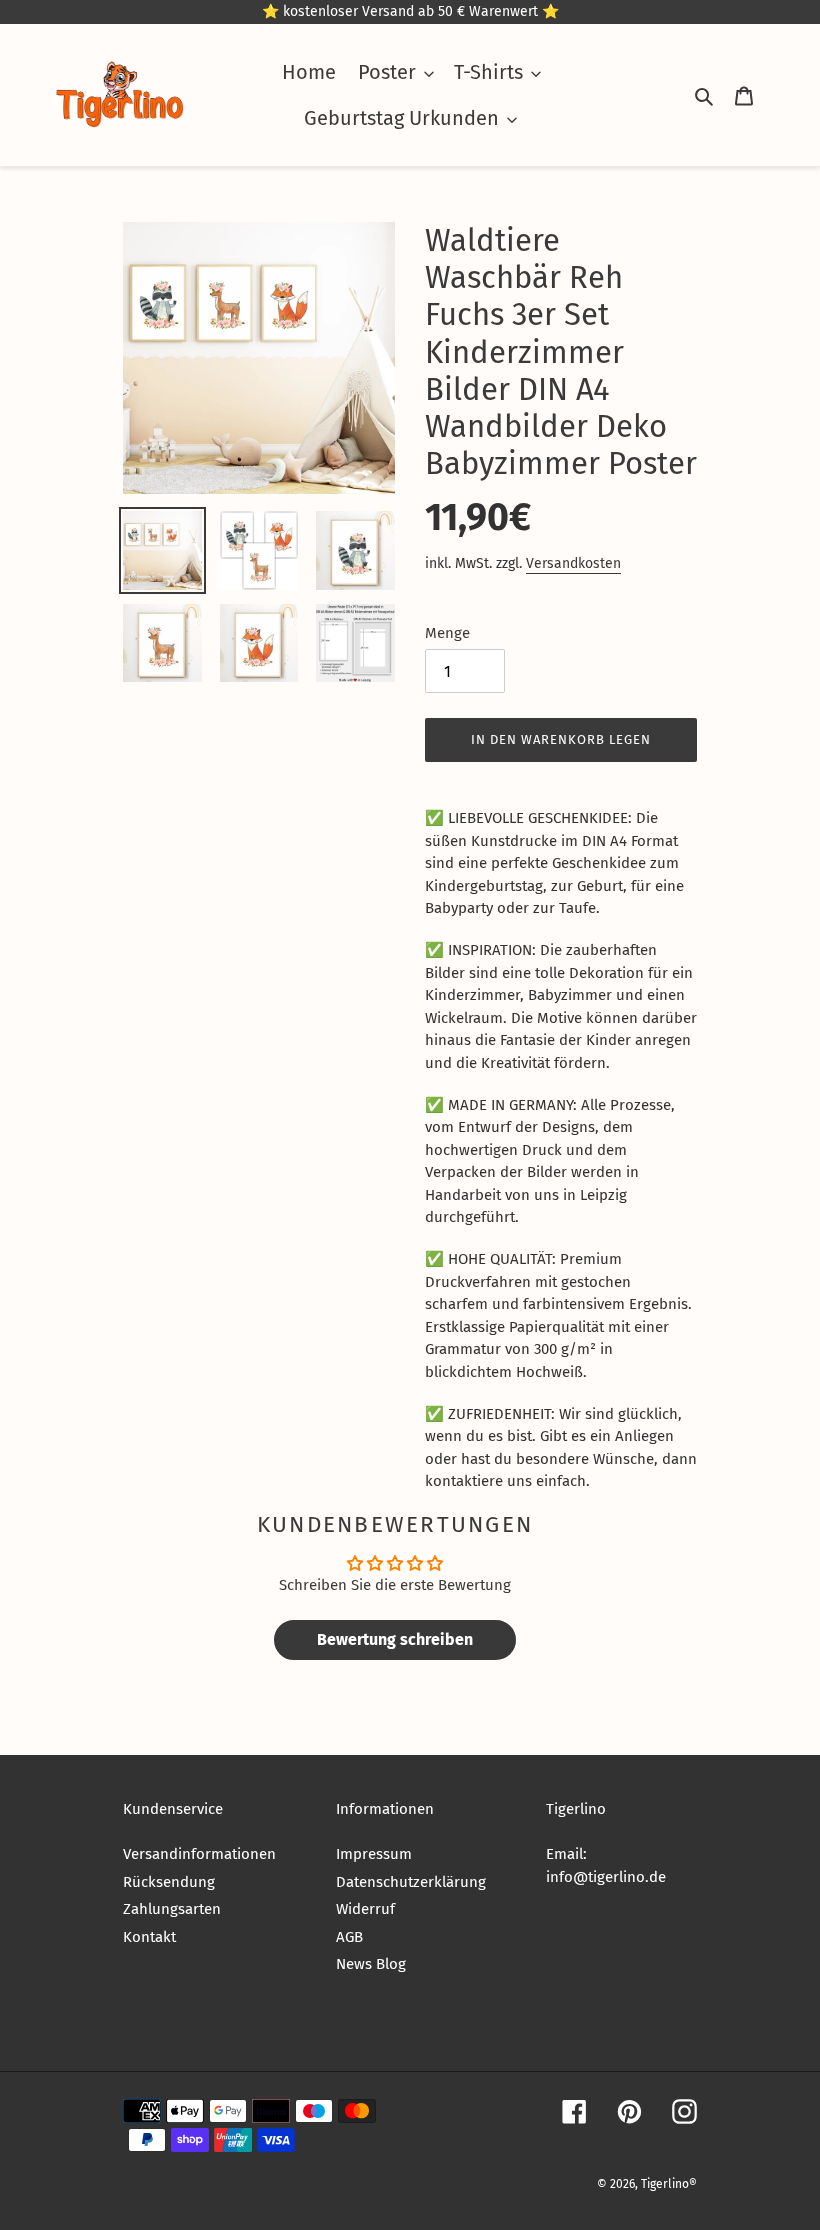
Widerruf (365, 1909)
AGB (349, 1937)
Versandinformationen (199, 1854)
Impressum (374, 1854)
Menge (447, 633)
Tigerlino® (669, 2184)
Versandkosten (573, 563)
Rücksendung (169, 1882)
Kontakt (149, 1937)
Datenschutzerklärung (411, 1882)
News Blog (371, 1964)
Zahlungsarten (172, 1909)
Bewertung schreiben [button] (395, 1639)
